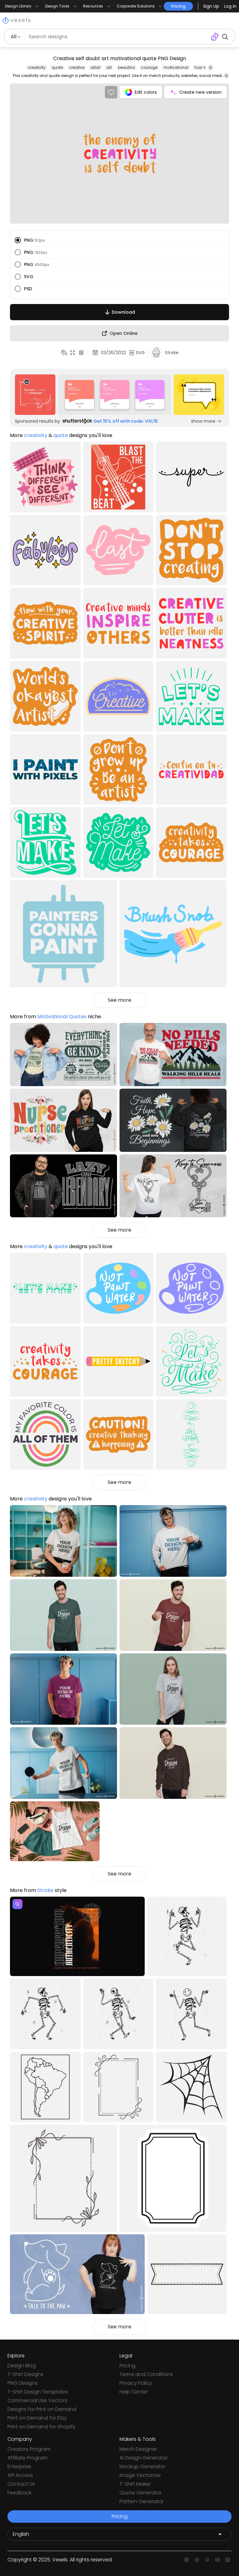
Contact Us (21, 2484)
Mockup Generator (142, 2467)
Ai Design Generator (144, 2458)
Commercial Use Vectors (37, 2400)
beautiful (126, 67)
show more (203, 421)
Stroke (45, 1890)
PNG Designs (23, 2383)
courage (149, 67)
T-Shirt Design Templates (38, 2392)
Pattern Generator (142, 2501)
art (109, 67)
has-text (203, 67)
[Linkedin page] (228, 2560)
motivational (176, 67)
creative (77, 67)
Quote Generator (141, 2493)
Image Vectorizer (140, 2475)
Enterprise (19, 2467)
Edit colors (146, 92)
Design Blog (22, 2366)
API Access (20, 2475)
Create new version (200, 92)
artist (95, 67)
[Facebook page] (197, 2560)
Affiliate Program (28, 2458)
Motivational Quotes (62, 1017)
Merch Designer (138, 2449)
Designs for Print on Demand (42, 2409)
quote (57, 67)
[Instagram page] (187, 2560)
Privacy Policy (136, 2383)
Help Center (134, 2392)
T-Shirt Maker (135, 2484)
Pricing (127, 2366)
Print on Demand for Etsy (37, 2418)
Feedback (19, 2493)
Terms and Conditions (146, 2374)
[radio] (18, 240)
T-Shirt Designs (25, 2374)
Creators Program (29, 2449)
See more (119, 1000)
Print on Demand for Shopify (42, 2427)
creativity (37, 67)
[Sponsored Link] (35, 395)
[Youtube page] (217, 2560)
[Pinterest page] (207, 2560)
